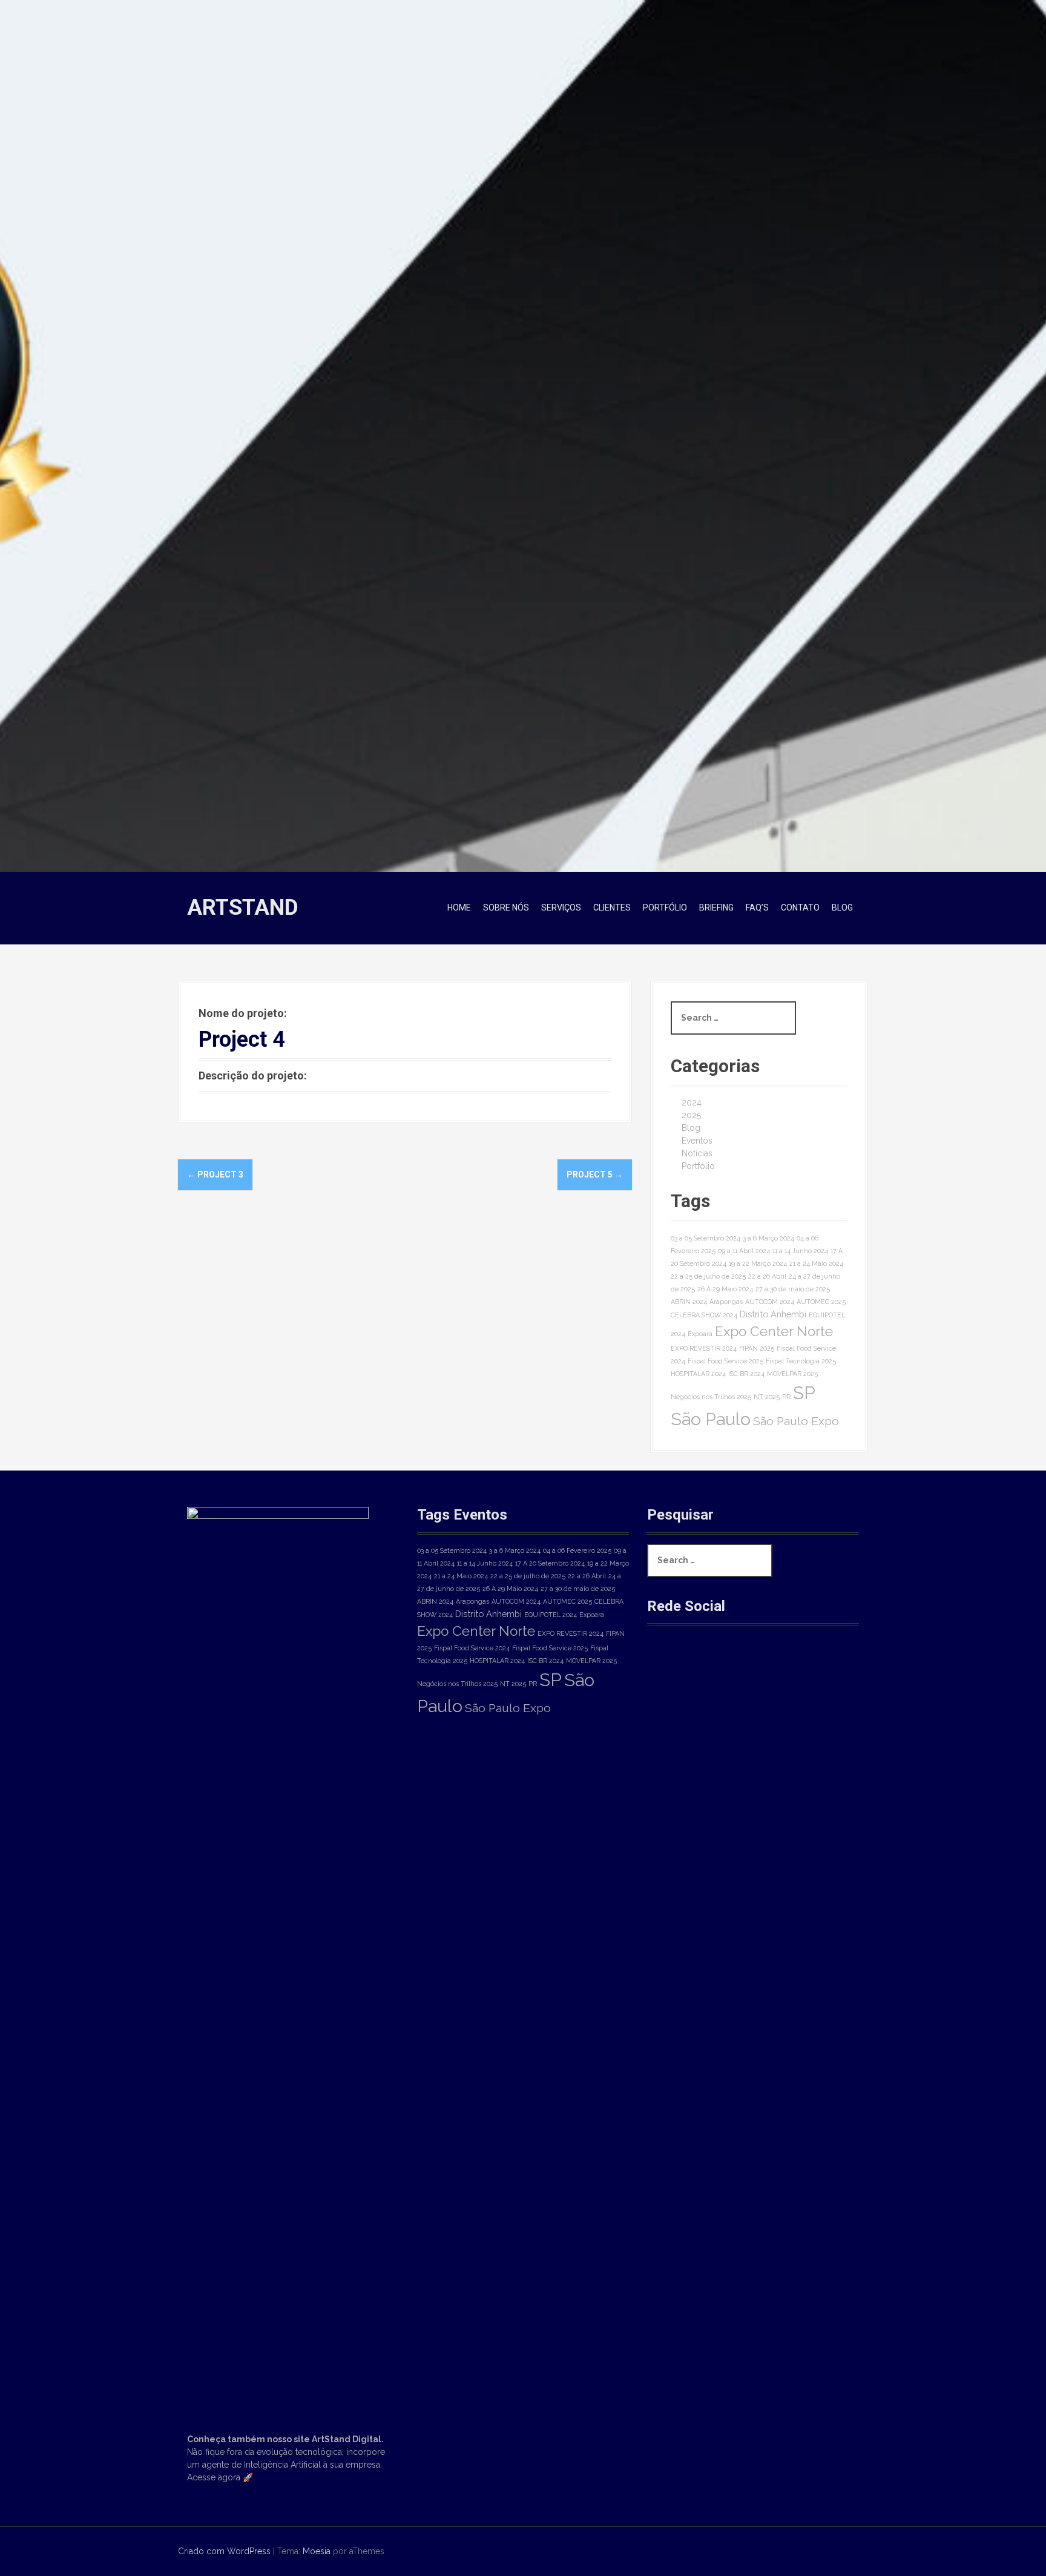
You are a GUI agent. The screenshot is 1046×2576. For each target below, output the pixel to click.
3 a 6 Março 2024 (768, 1238)
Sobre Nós (506, 908)
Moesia (317, 2551)
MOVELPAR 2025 (792, 1374)
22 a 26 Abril (767, 1276)
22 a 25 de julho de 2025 (708, 1276)
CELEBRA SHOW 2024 (704, 1315)
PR (786, 1397)
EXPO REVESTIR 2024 (704, 1348)
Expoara (700, 1334)
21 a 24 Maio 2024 (816, 1263)
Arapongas (726, 1302)
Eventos (697, 1141)
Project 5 (595, 1174)
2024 (692, 1102)
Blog (842, 908)
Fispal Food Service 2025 (725, 1361)
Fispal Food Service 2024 (472, 1648)
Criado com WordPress (224, 2551)
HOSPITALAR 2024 (698, 1374)
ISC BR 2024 (746, 1374)
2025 (691, 1115)
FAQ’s (757, 908)
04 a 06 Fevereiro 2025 (577, 1550)
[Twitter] (747, 1667)
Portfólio (665, 908)
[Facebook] (666, 1667)
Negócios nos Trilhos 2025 (711, 1397)
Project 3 (215, 1174)
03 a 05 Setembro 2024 (706, 1238)
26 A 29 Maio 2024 (725, 1289)
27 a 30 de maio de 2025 (793, 1289)
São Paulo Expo (796, 1421)
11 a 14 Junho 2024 (800, 1251)
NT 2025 (767, 1397)
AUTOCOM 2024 (770, 1302)
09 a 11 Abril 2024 (744, 1251)
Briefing (716, 908)
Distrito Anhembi (773, 1314)
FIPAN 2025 (757, 1348)
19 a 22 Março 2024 (758, 1263)
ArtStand (243, 908)
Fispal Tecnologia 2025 (801, 1361)
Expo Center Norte (774, 1331)
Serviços (561, 908)
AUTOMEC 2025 (821, 1302)
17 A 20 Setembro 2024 (550, 1563)
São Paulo (711, 1419)
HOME (459, 908)
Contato (800, 908)
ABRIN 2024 (689, 1302)
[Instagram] (707, 1667)
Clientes (612, 908)
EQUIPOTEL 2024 (551, 1615)
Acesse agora (214, 2477)
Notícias (697, 1153)
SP (804, 1393)
